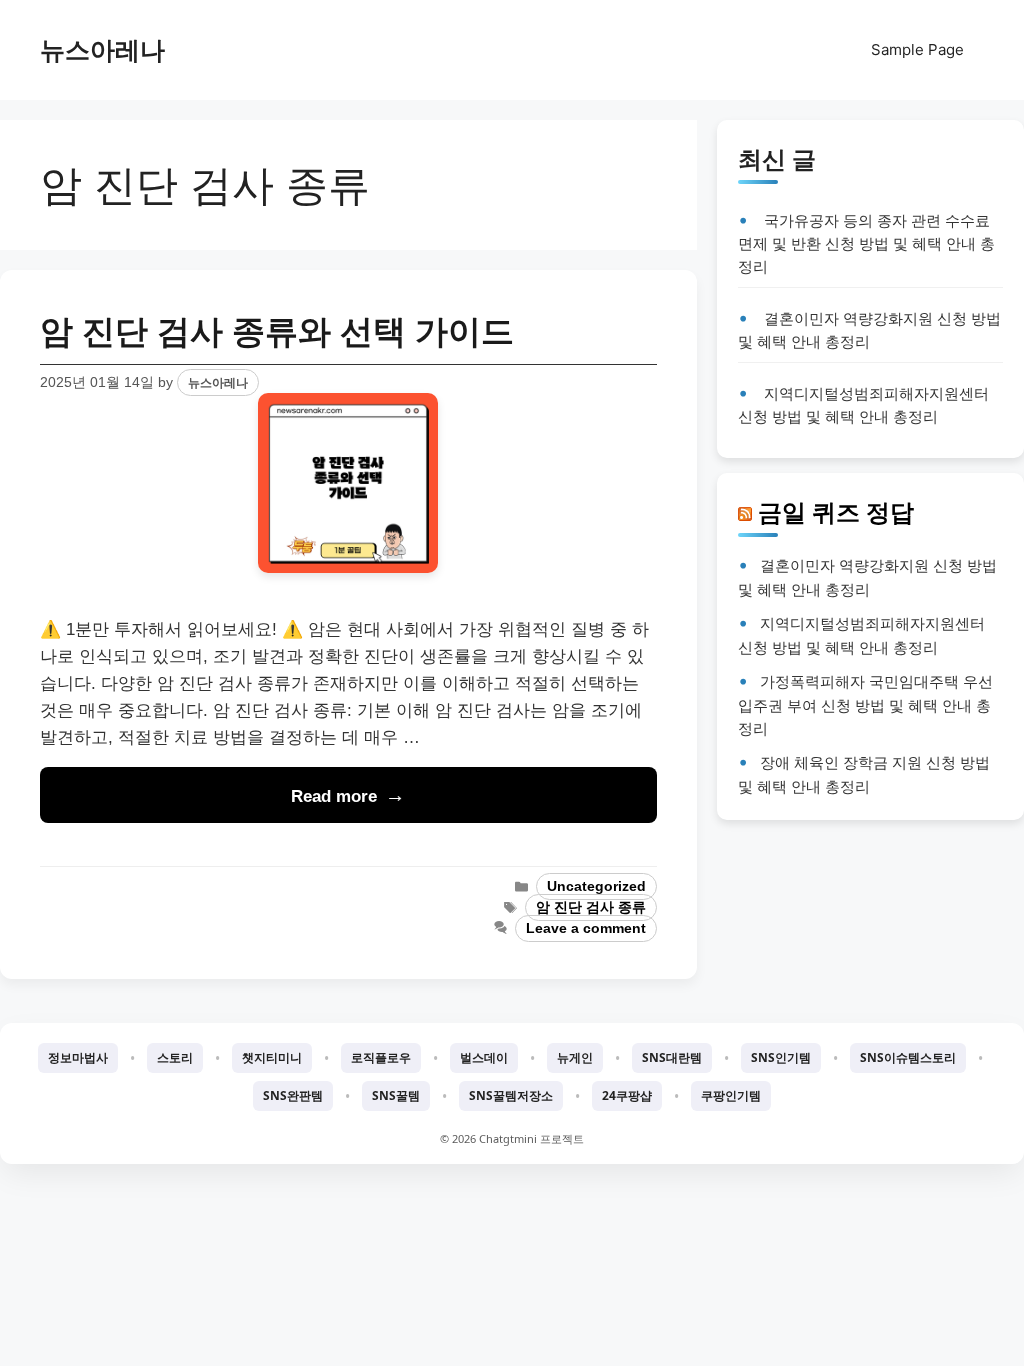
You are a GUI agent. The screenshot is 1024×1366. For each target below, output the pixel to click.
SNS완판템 (293, 1095)
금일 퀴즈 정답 (836, 512)
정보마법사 (78, 1057)
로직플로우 (381, 1057)
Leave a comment (586, 928)
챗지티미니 (272, 1057)
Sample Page (917, 49)
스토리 (175, 1057)
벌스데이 (484, 1057)
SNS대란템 (672, 1057)
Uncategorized (596, 886)
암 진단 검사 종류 (591, 907)
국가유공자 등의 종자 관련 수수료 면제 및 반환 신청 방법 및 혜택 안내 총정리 (866, 243)
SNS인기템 (781, 1057)
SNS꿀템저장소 (511, 1095)
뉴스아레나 (102, 50)
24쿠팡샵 (627, 1095)
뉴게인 (575, 1057)
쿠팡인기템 (731, 1095)
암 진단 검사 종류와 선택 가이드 (277, 331)
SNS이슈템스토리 (908, 1057)
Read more (334, 796)
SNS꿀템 (396, 1095)
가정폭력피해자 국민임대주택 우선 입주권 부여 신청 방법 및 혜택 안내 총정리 (865, 704)
